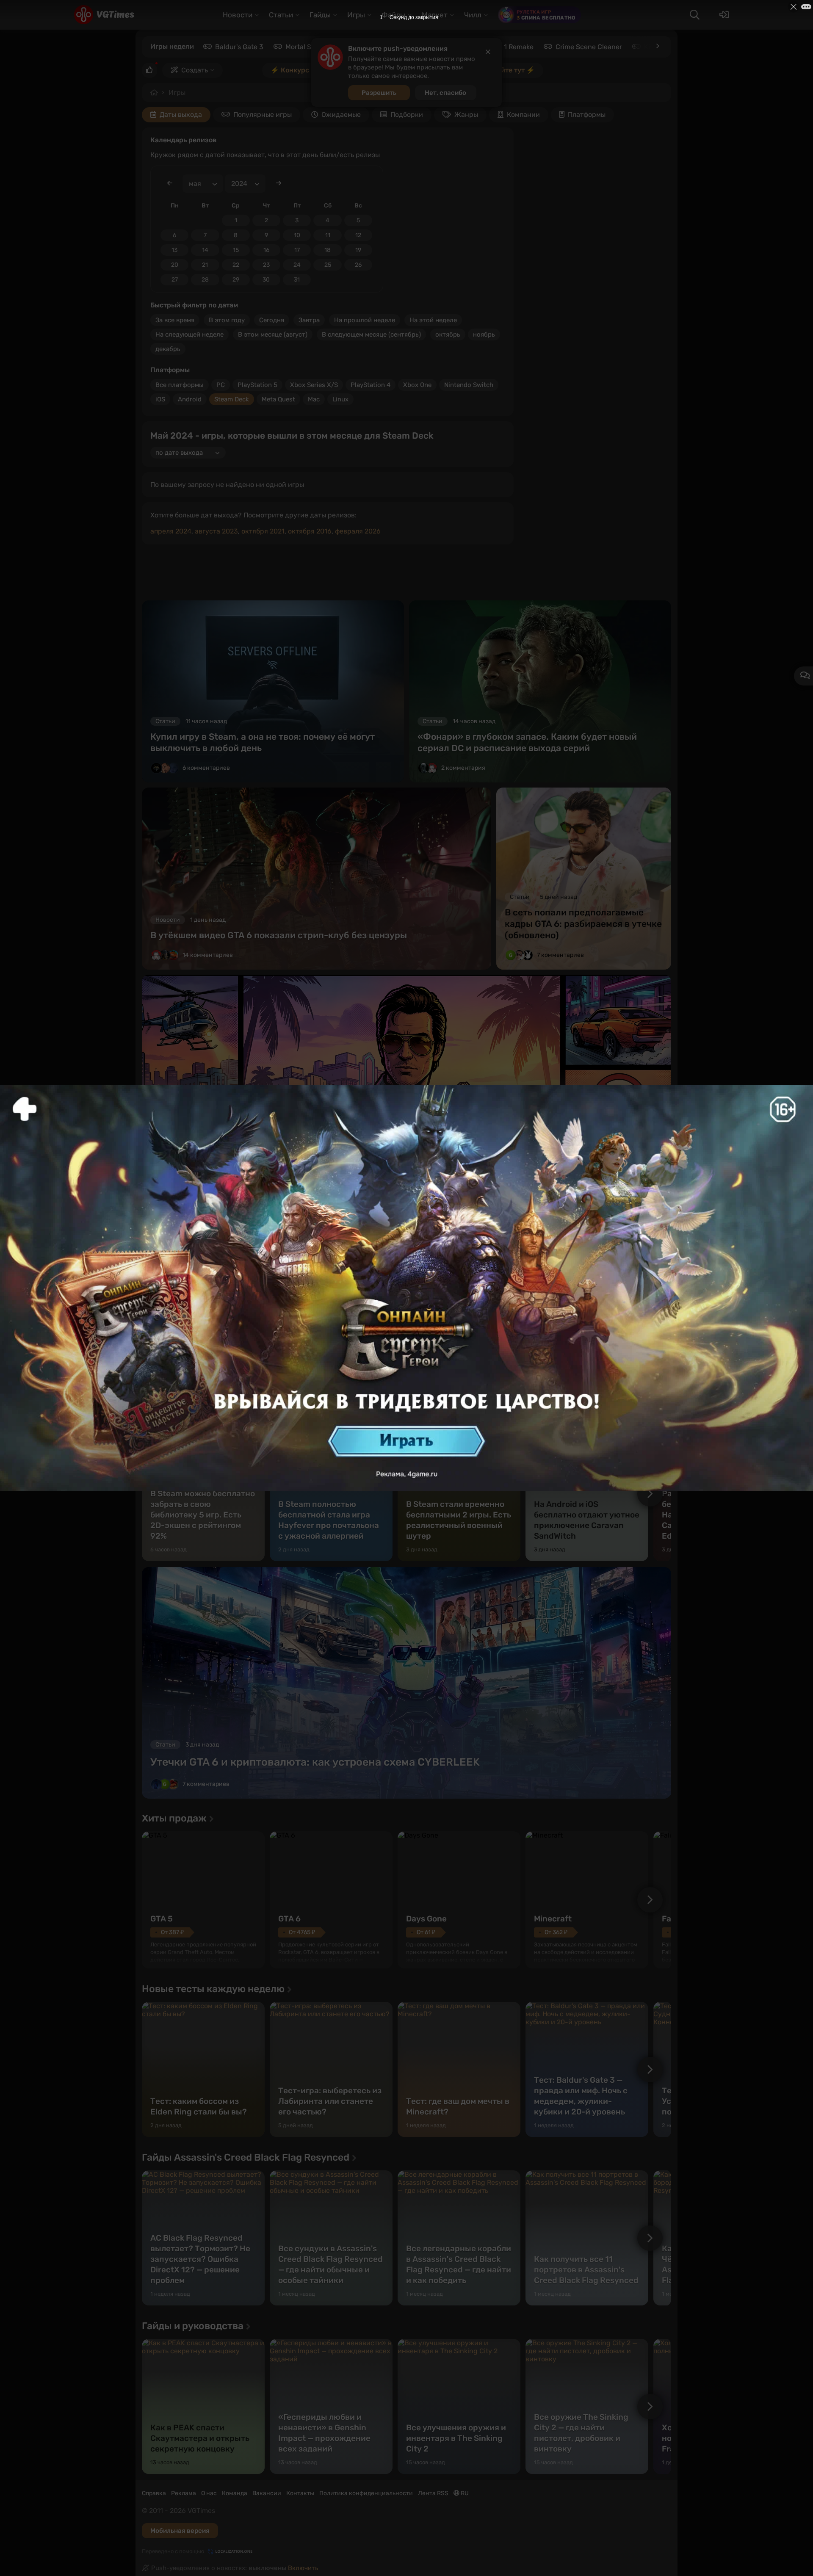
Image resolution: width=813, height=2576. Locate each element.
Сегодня (272, 320)
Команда (235, 2493)
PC (221, 385)
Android (190, 399)
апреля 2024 (171, 531)
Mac (314, 399)
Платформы (587, 115)
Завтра (309, 320)
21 (205, 265)
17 (297, 250)
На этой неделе (433, 320)
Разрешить (379, 93)
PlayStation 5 (257, 385)
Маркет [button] (435, 15)
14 (205, 250)
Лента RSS (433, 2493)
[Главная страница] (104, 15)
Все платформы (180, 385)
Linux (340, 399)
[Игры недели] (657, 46)
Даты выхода (181, 115)
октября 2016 (310, 531)
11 (328, 235)
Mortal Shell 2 (307, 47)
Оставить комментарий (376, 1379)
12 (358, 235)
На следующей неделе (189, 334)
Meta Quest (278, 399)
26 (358, 265)
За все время (175, 320)
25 (328, 265)
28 (205, 280)
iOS (160, 399)
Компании (523, 115)
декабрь (168, 349)
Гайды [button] (320, 15)
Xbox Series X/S (314, 385)
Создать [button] (195, 70)
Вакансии (267, 2493)
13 (174, 250)
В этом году (227, 320)
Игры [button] (356, 15)
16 (266, 250)
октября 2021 (263, 531)
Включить (303, 2568)
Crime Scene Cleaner (589, 47)
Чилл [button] (473, 15)
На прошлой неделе (365, 320)
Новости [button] (238, 15)
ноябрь (484, 334)
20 (175, 265)
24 (297, 265)
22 (236, 265)
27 (175, 280)
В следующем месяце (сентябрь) (371, 334)
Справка (154, 2493)
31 (297, 280)
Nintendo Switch (469, 385)
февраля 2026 (358, 531)
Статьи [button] (281, 15)
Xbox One (417, 385)
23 (266, 265)
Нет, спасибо (445, 93)
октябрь (448, 334)
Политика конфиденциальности (366, 2493)
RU (464, 2493)
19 (358, 250)
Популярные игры (263, 115)
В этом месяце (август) (273, 334)
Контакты (300, 2493)
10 (297, 235)
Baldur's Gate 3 (239, 47)
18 (328, 250)
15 (236, 250)
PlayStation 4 (371, 385)
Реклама (184, 2493)
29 (236, 280)
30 (266, 280)
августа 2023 (216, 531)
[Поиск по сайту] (694, 15)
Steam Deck (232, 399)
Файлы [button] (393, 15)
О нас (209, 2493)
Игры (177, 93)
